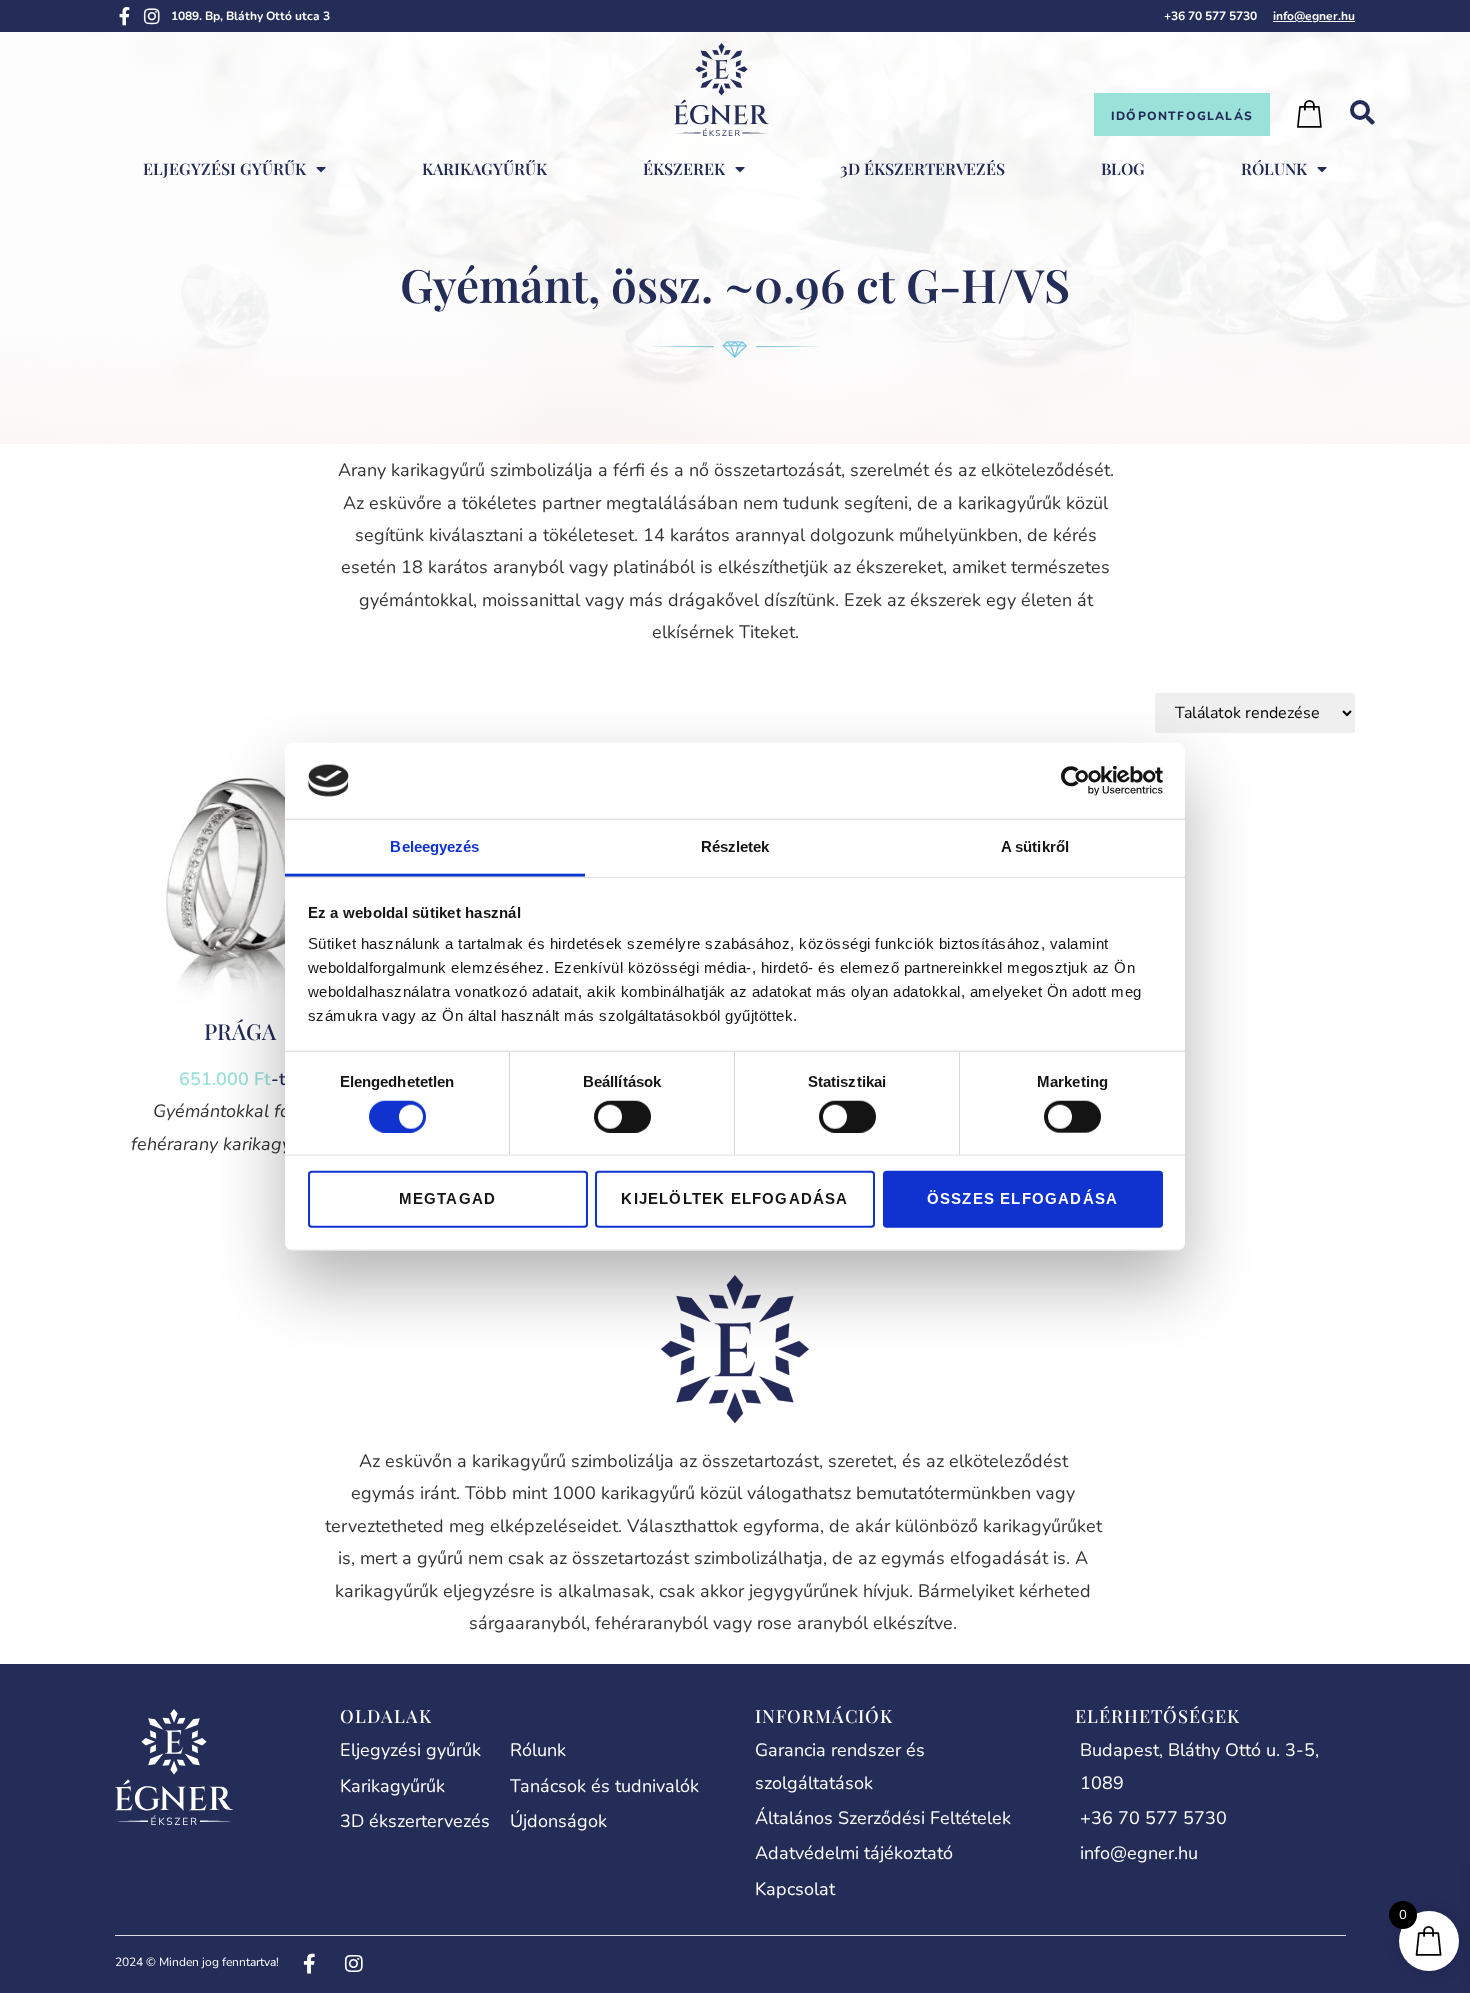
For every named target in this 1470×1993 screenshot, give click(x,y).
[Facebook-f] (124, 16)
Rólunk (1274, 168)
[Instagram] (152, 16)
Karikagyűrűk (484, 168)
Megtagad (448, 1198)
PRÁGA (240, 1031)
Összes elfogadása (1022, 1198)
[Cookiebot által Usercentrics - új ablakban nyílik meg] (1075, 781)
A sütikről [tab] (1035, 846)
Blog (1123, 168)
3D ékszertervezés (922, 168)
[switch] (622, 1116)
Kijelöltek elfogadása (734, 1198)
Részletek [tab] (735, 846)
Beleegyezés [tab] (434, 846)
